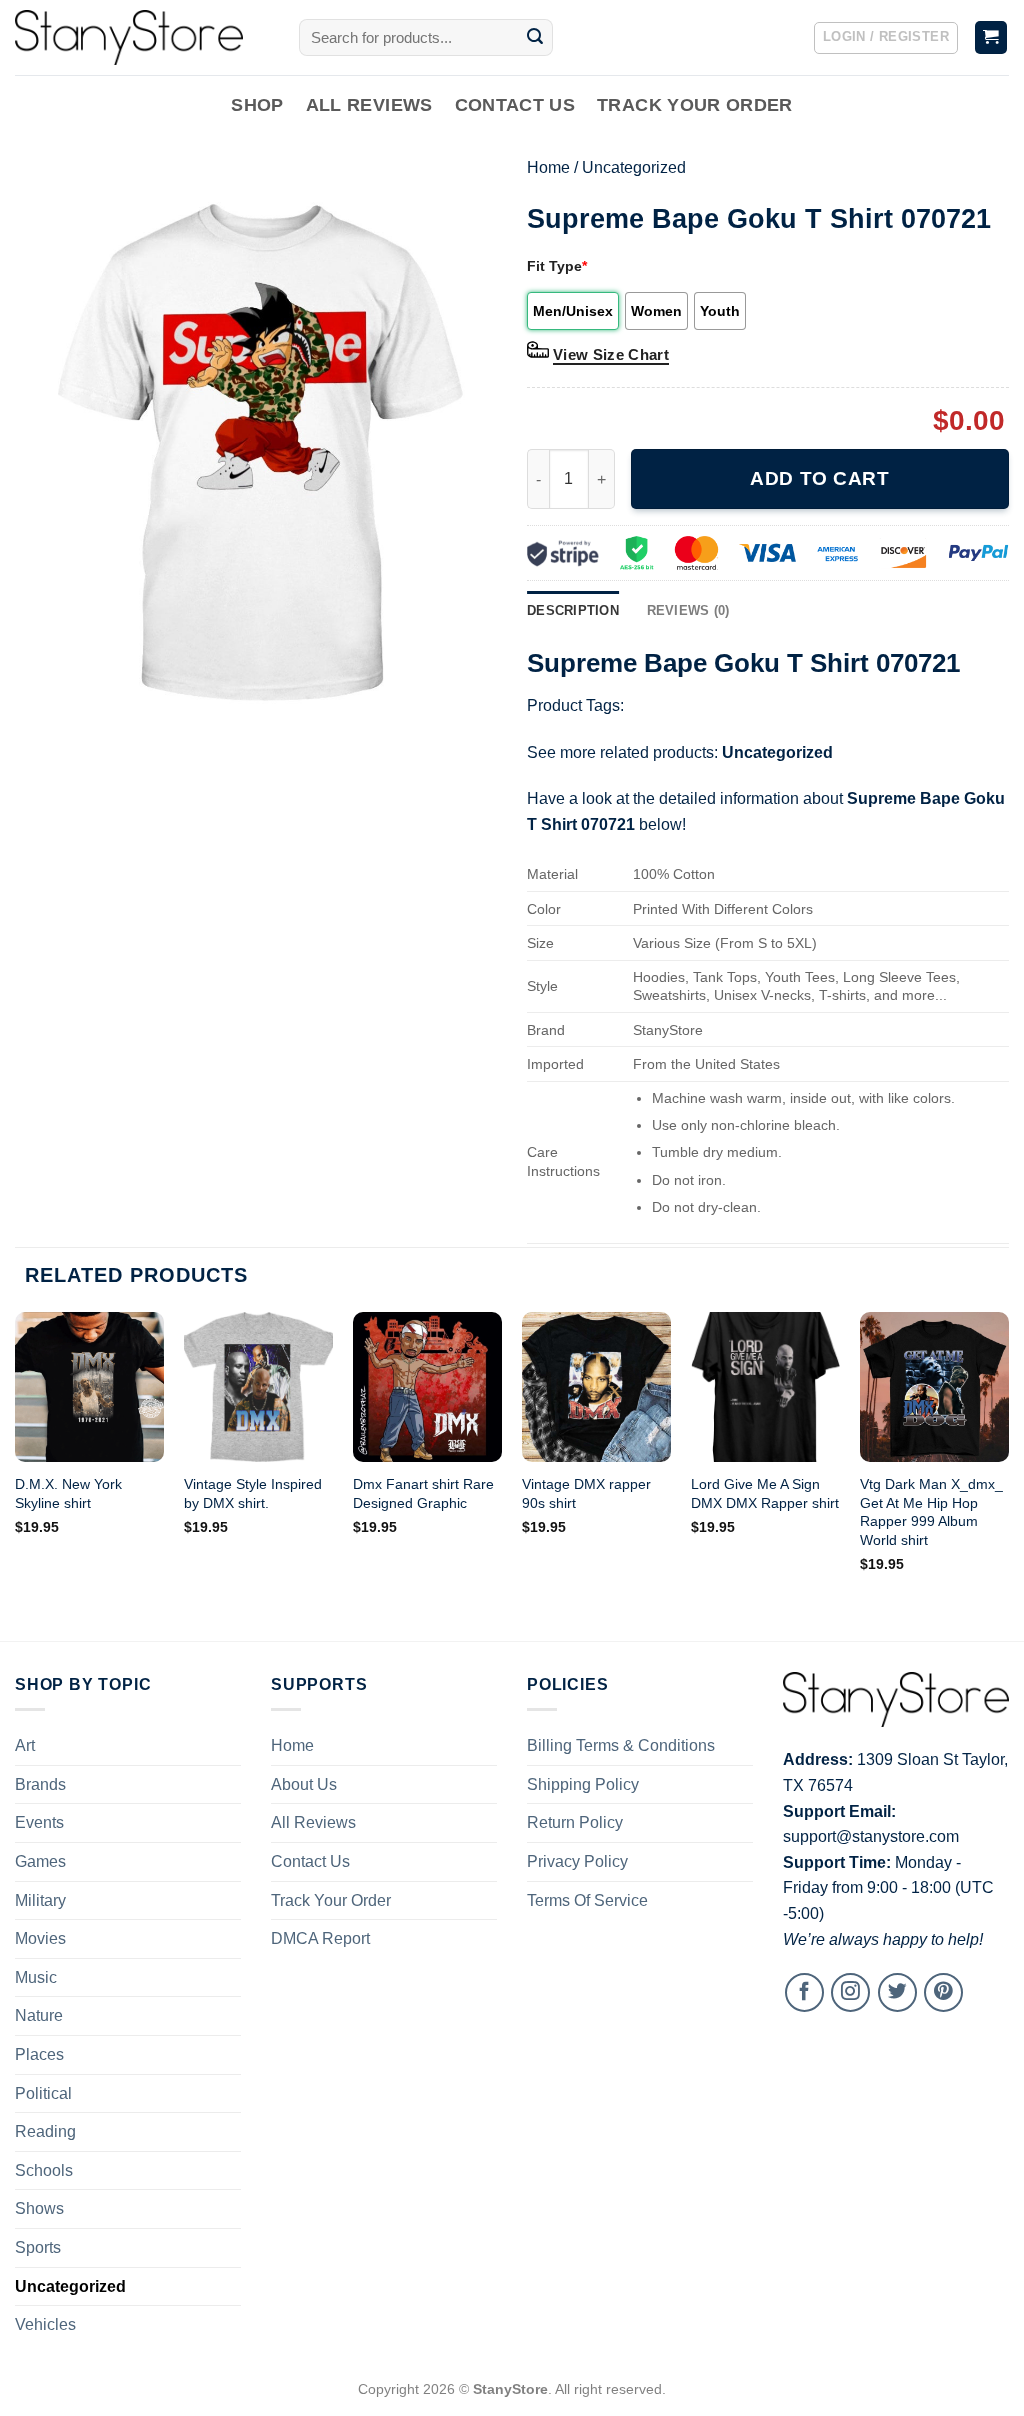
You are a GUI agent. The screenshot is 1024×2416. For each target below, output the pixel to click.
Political (43, 2093)
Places (39, 2054)
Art (25, 1745)
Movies (40, 1938)
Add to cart (819, 478)
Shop (257, 105)
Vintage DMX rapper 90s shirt (586, 1493)
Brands (40, 1784)
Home (548, 167)
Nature (39, 2015)
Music (36, 1977)
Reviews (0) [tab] (688, 610)
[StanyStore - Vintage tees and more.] (142, 37)
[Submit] (535, 38)
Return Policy (575, 1822)
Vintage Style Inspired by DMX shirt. (253, 1493)
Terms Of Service (587, 1900)
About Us (304, 1784)
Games (40, 1861)
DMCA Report (320, 1938)
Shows (39, 2208)
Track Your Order (695, 105)
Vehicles (45, 2324)
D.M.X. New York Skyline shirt (68, 1493)
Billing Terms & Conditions (621, 1745)
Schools (44, 2170)
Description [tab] (573, 610)
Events (39, 1822)
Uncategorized (634, 167)
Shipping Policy (583, 1784)
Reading (45, 2131)
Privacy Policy (577, 1861)
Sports (38, 2247)
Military (40, 1900)
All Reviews (369, 105)
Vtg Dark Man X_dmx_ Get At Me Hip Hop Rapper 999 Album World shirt (931, 1512)
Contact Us (515, 105)
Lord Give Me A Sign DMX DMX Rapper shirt (765, 1493)
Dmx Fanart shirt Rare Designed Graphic (423, 1493)
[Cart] (991, 37)
